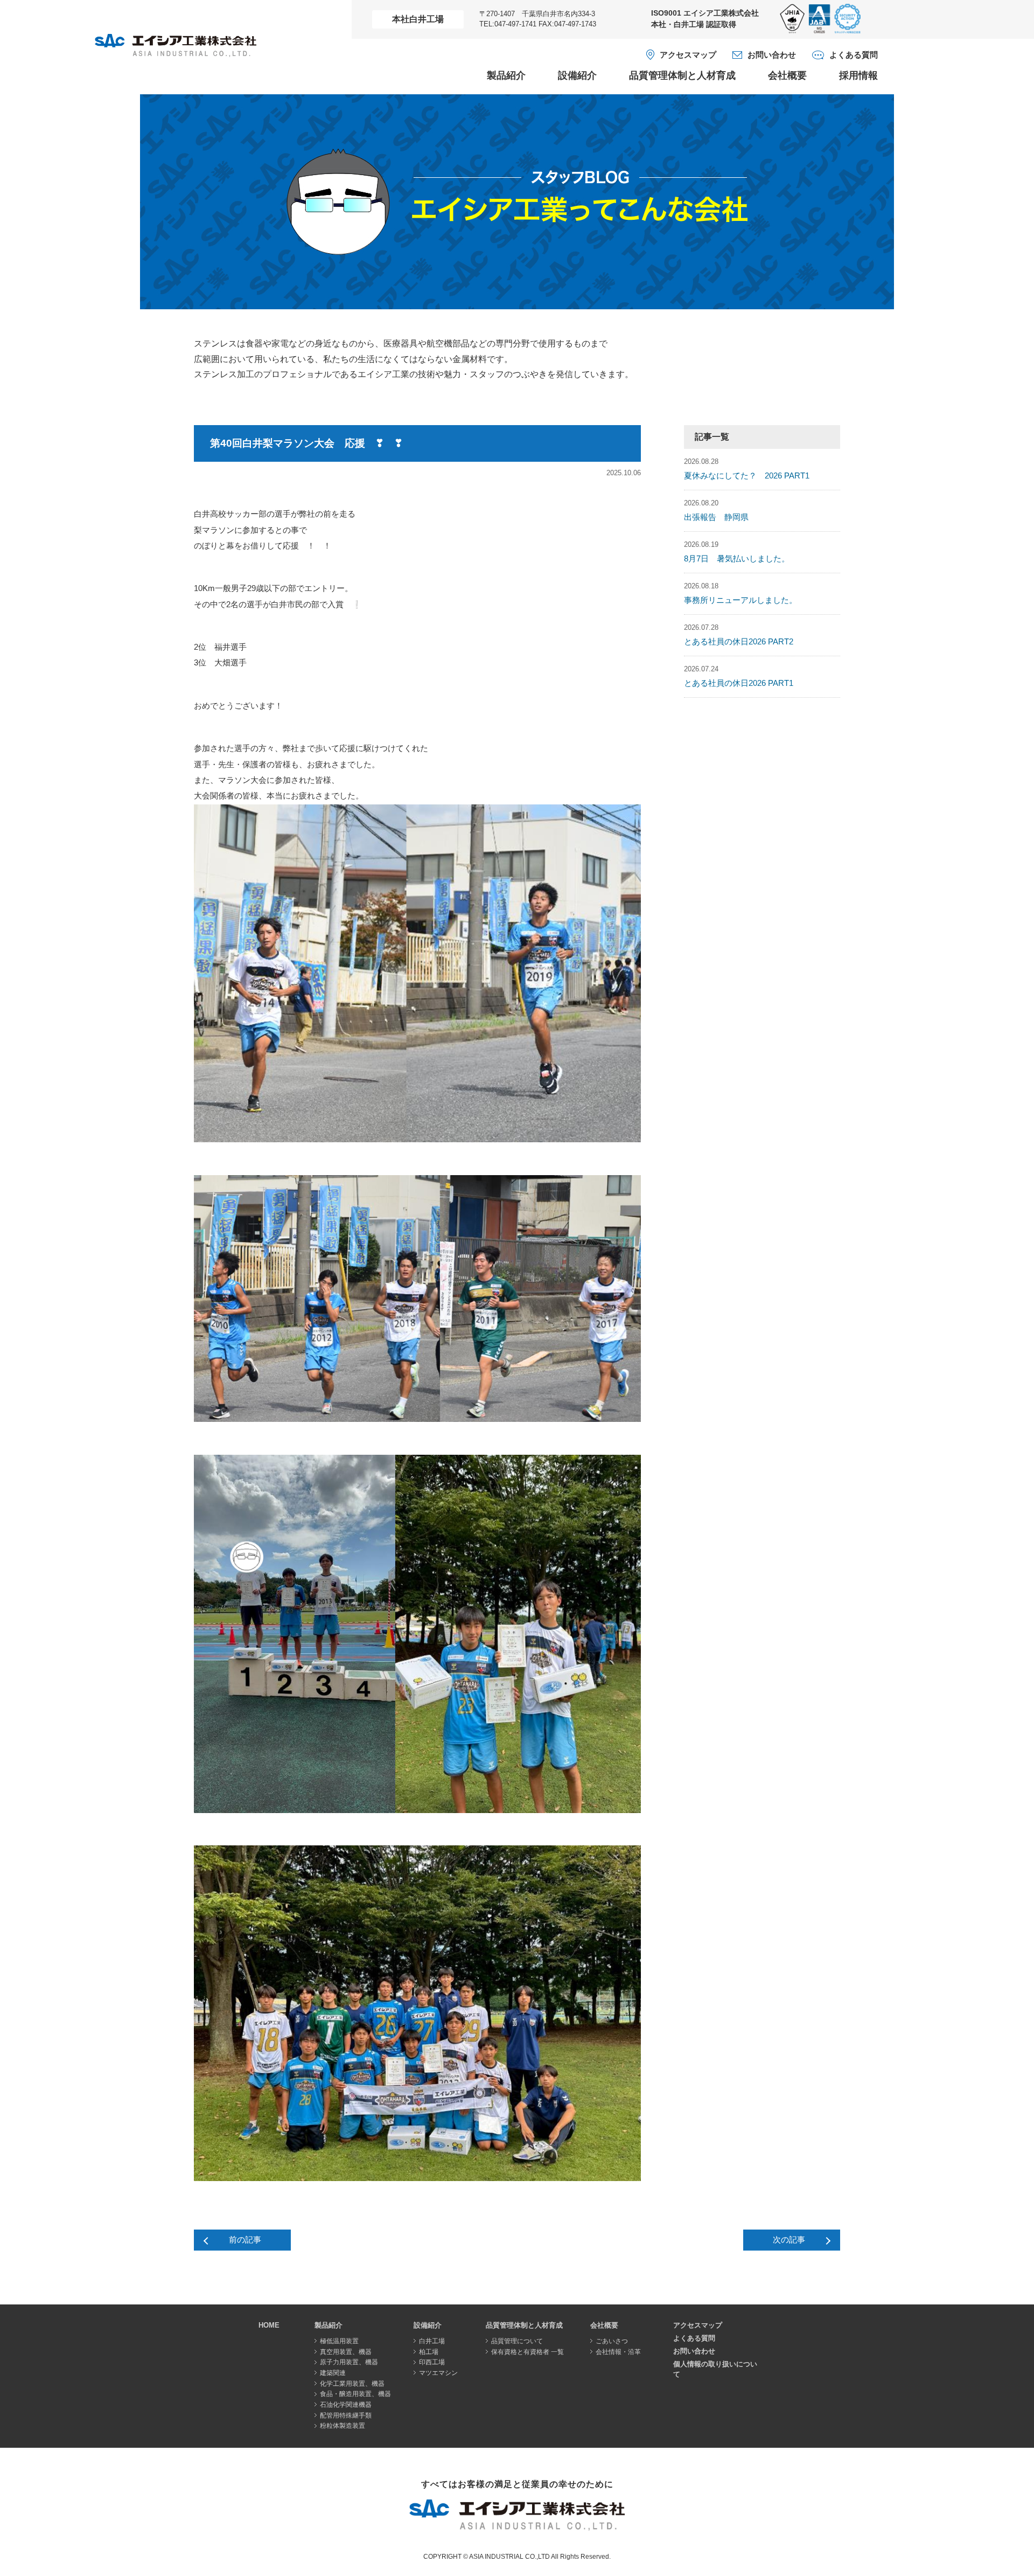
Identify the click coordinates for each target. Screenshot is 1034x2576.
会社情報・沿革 (618, 2352)
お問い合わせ (772, 55)
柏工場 (429, 2352)
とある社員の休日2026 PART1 (739, 683)
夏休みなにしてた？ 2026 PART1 (747, 476)
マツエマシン (438, 2373)
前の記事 (245, 2240)
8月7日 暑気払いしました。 (737, 559)
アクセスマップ (688, 55)
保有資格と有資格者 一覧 (528, 2352)
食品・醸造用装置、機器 (355, 2394)
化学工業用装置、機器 (352, 2384)
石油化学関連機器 (346, 2405)
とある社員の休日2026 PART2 (739, 642)
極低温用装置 (339, 2341)
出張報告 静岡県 (716, 517)
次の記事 (789, 2240)
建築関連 (333, 2373)
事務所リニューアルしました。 (740, 600)
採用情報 (858, 75)
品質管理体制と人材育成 (682, 75)
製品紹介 (506, 75)
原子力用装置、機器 (349, 2362)
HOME (269, 2325)
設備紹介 (577, 75)
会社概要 (787, 75)
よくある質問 (854, 55)
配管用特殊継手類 (346, 2415)
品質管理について (517, 2341)
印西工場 (432, 2362)
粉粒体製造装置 (343, 2426)
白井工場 (432, 2341)
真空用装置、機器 (346, 2352)
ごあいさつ (612, 2341)
